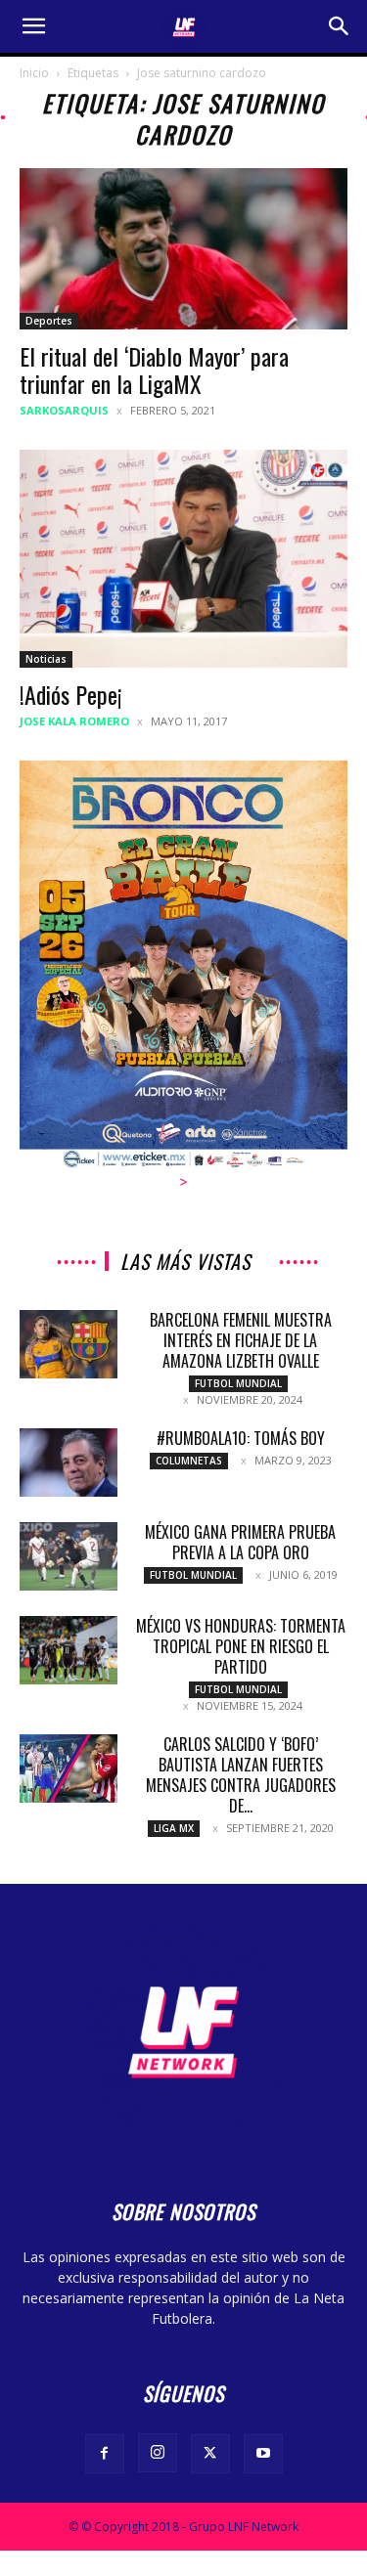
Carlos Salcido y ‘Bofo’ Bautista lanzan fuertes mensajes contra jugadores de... (241, 1775)
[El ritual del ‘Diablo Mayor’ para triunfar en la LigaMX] (183, 249)
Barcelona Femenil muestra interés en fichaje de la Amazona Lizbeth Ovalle (241, 1340)
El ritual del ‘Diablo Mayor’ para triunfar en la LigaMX (154, 370)
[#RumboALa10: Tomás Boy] (69, 1463)
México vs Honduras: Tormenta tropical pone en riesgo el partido (241, 1646)
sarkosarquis (64, 410)
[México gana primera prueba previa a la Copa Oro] (69, 1556)
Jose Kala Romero (74, 721)
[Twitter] (210, 2454)
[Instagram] (158, 2453)
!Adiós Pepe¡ (71, 694)
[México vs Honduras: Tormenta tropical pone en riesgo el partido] (69, 1650)
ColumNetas (189, 1461)
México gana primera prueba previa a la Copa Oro (240, 1542)
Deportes (49, 321)
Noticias (46, 659)
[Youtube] (263, 2454)
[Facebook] (105, 2454)
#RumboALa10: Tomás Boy (241, 1438)
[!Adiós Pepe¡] (183, 559)
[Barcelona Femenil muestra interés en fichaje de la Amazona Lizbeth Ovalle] (69, 1344)
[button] (33, 26)
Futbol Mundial (238, 1383)
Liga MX (174, 1828)
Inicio (34, 73)
